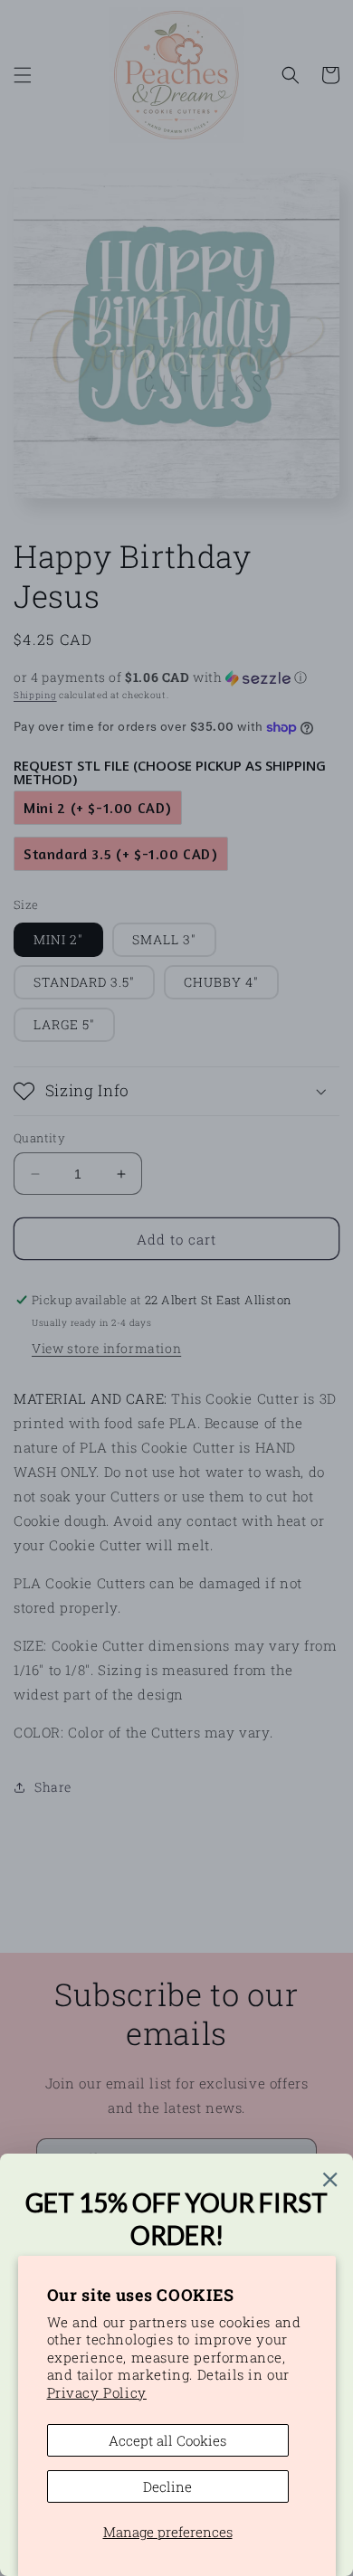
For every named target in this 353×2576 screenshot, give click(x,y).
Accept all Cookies (167, 2440)
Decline (167, 2486)
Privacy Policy (97, 2392)
